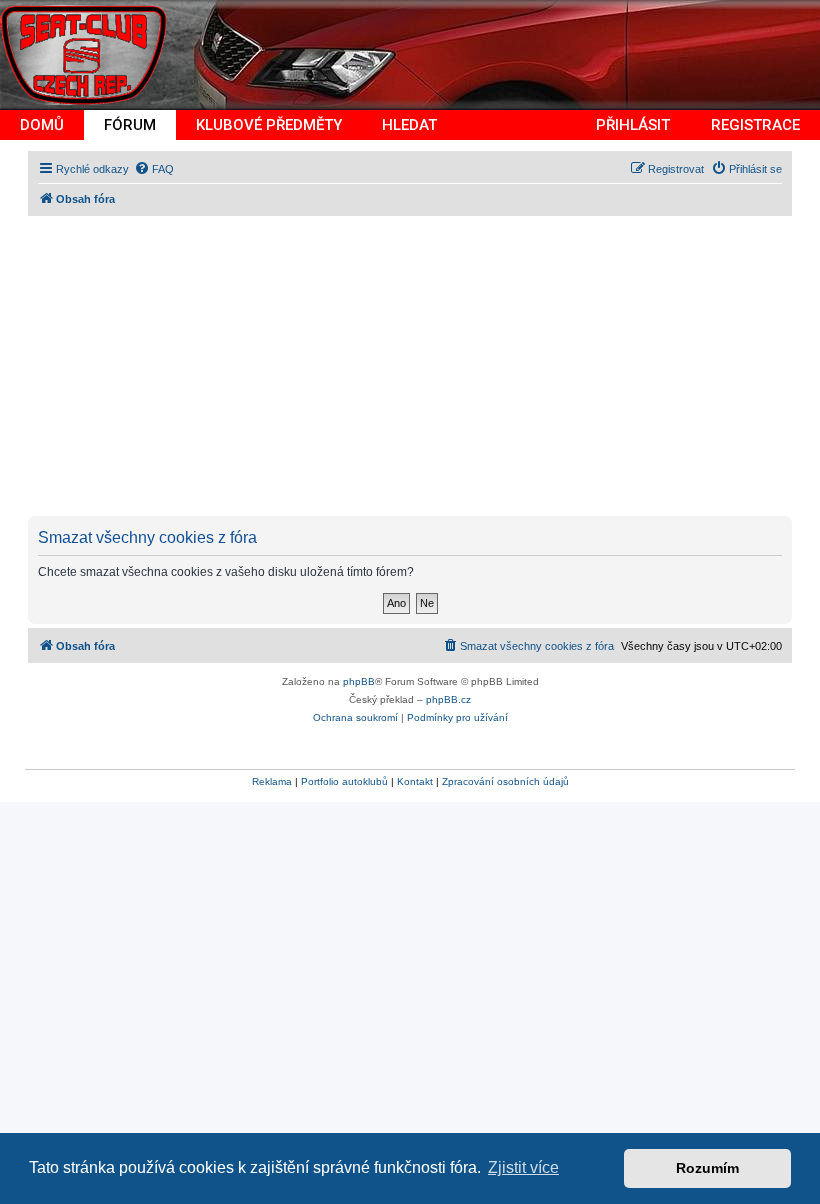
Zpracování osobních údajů (505, 781)
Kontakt (415, 781)
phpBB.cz (448, 699)
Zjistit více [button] (523, 1167)
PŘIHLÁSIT (633, 125)
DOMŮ (42, 125)
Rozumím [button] (707, 1168)
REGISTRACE (755, 125)
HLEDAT (409, 125)
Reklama (272, 781)
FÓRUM (130, 125)
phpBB (359, 681)
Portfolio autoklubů (344, 781)
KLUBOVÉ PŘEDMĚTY (269, 125)
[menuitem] (154, 169)
